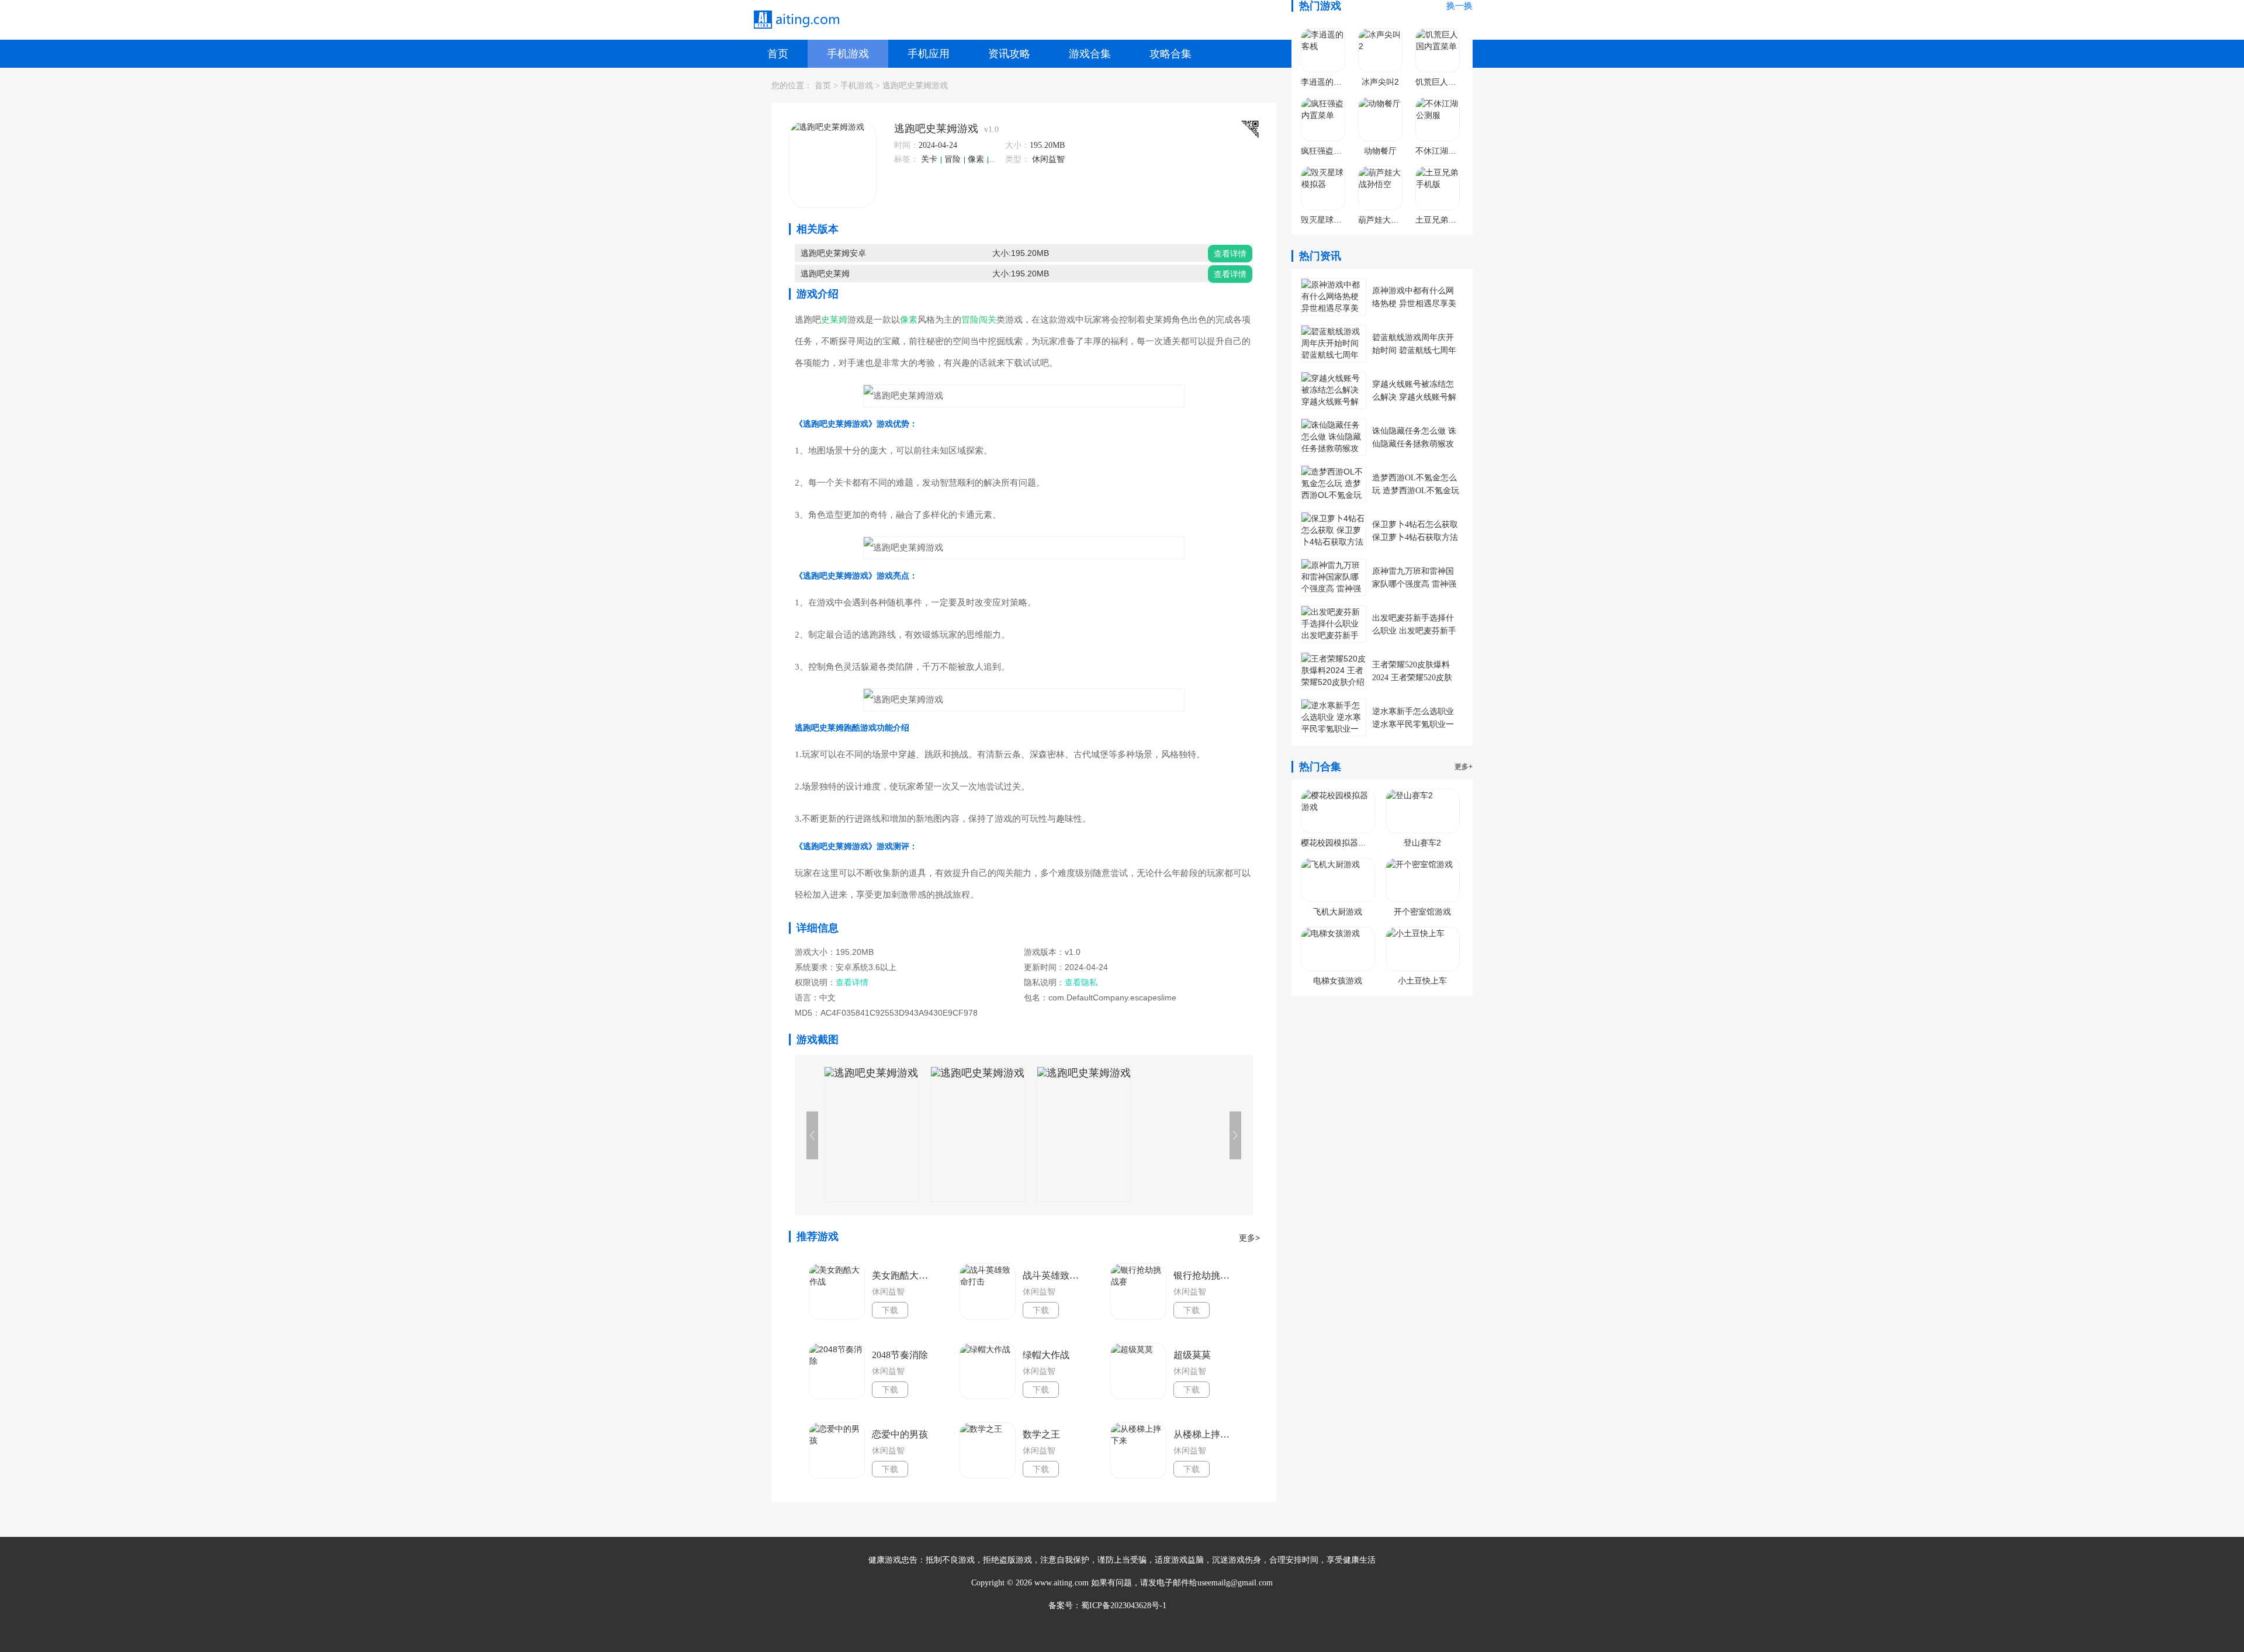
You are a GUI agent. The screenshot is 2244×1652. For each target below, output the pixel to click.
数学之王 (1041, 1434)
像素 (977, 159)
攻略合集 (1171, 54)
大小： (1017, 145)
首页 (778, 54)
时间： (906, 145)
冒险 (954, 159)
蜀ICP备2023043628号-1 (1124, 1606)
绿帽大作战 (1046, 1355)
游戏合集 (1090, 54)
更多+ (1464, 767)
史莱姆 (834, 320)
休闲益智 (1048, 159)
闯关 (988, 320)
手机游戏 (848, 54)
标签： (906, 159)
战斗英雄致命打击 (1054, 1275)
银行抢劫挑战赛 (1205, 1275)
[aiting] (796, 20)
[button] (1235, 1135)
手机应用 (929, 54)
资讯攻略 (1009, 54)
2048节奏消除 (900, 1355)
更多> (1249, 1238)
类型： (1017, 159)
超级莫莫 (1192, 1355)
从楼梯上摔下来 (1205, 1434)
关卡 (930, 159)
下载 (890, 1310)
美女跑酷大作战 (903, 1275)
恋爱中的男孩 (900, 1434)
